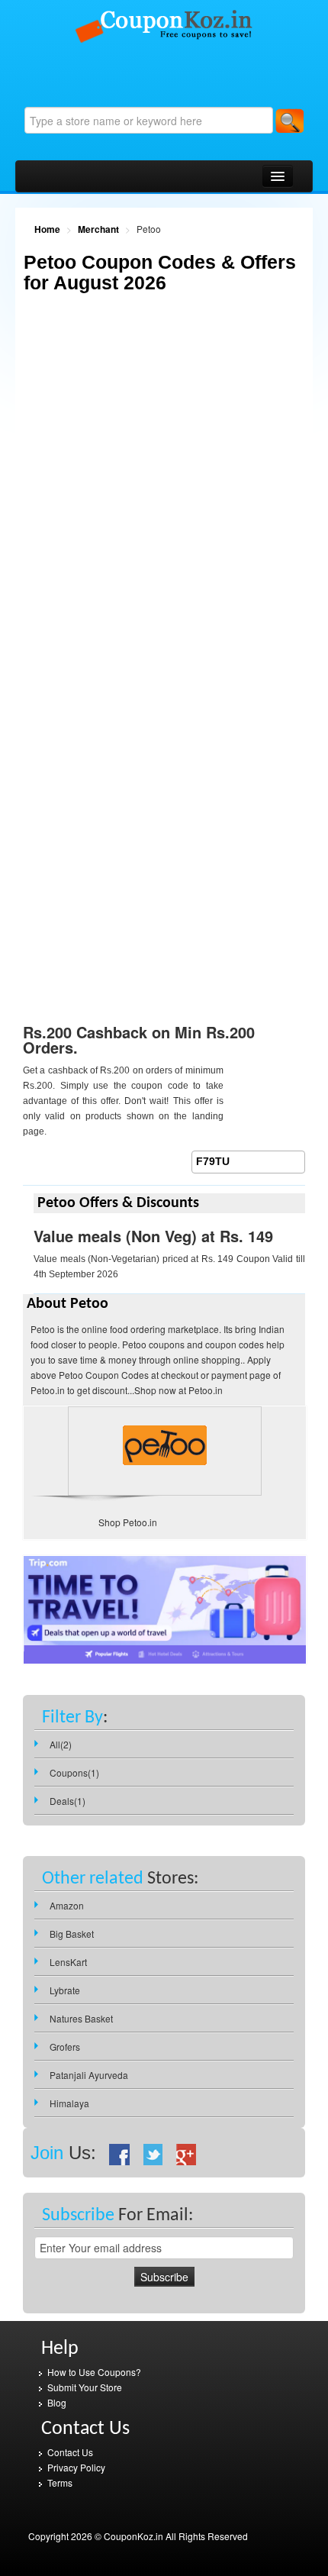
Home (47, 229)
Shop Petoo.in (128, 1522)
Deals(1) (68, 1801)
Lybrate (65, 1990)
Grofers (65, 2047)
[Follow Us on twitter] (153, 2153)
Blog (57, 2402)
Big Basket (72, 1934)
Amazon (67, 1905)
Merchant (98, 229)
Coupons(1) (74, 1772)
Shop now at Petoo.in (178, 1390)
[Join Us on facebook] (120, 2153)
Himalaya (69, 2103)
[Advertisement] (164, 496)
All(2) (61, 1744)
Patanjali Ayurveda (89, 2075)
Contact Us (70, 2452)
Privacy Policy (76, 2467)
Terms (60, 2482)
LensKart (68, 1962)
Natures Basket (81, 2018)
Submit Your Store (85, 2387)
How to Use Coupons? (94, 2372)
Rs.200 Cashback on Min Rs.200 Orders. (139, 1039)
